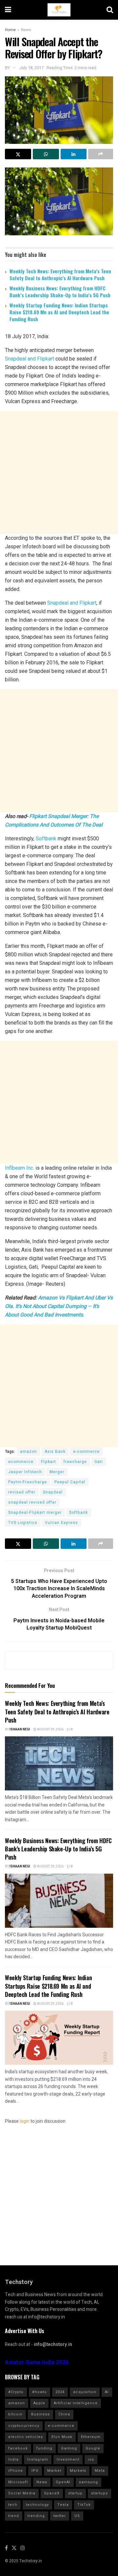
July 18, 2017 (31, 68)
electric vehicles (26, 2437)
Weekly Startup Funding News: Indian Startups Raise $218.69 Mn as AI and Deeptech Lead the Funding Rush (59, 312)
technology (37, 2505)
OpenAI (63, 2482)
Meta (100, 2471)
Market (54, 2471)
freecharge (75, 1462)
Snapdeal (53, 1492)
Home (10, 30)
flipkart (49, 1462)
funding (44, 2448)
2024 (60, 2392)
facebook (18, 2448)
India (13, 2459)
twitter (60, 2516)
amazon (29, 1452)
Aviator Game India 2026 (37, 2362)
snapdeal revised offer (32, 1502)
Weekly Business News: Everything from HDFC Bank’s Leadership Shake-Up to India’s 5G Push (60, 292)
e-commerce (86, 1452)
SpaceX (52, 2493)
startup (75, 2493)
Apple (39, 2403)
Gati (99, 1462)
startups (99, 2493)
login (25, 2121)
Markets (78, 2471)
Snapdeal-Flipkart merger (35, 1512)
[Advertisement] (59, 472)
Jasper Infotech (25, 1472)
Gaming (69, 2448)
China (64, 2414)
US (77, 2516)
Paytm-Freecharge (28, 1482)
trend (14, 2516)
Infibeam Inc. (20, 1168)
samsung (88, 2482)
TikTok (84, 2505)
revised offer (22, 1492)
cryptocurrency (24, 2426)
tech (13, 2505)
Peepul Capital (70, 1482)
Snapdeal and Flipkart (29, 359)
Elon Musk (62, 2437)
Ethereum (91, 2437)
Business (40, 2414)
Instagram (38, 2459)
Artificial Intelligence (76, 2403)
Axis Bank (55, 1452)
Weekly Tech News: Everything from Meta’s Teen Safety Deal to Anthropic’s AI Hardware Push (60, 274)
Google (93, 2448)
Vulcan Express (61, 1523)
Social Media (22, 2493)
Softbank (46, 839)
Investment (68, 2459)
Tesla (63, 2505)
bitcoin (15, 2414)
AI (107, 2392)
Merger (57, 1472)
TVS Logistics (23, 1523)
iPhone (16, 2471)
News (26, 30)
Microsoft (18, 2482)
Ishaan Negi (20, 1729)
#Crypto (16, 2392)
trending (36, 2516)
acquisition (85, 2392)
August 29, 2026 (50, 1729)
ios (91, 2459)
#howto (39, 2392)
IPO (35, 2471)
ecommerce (21, 1462)
